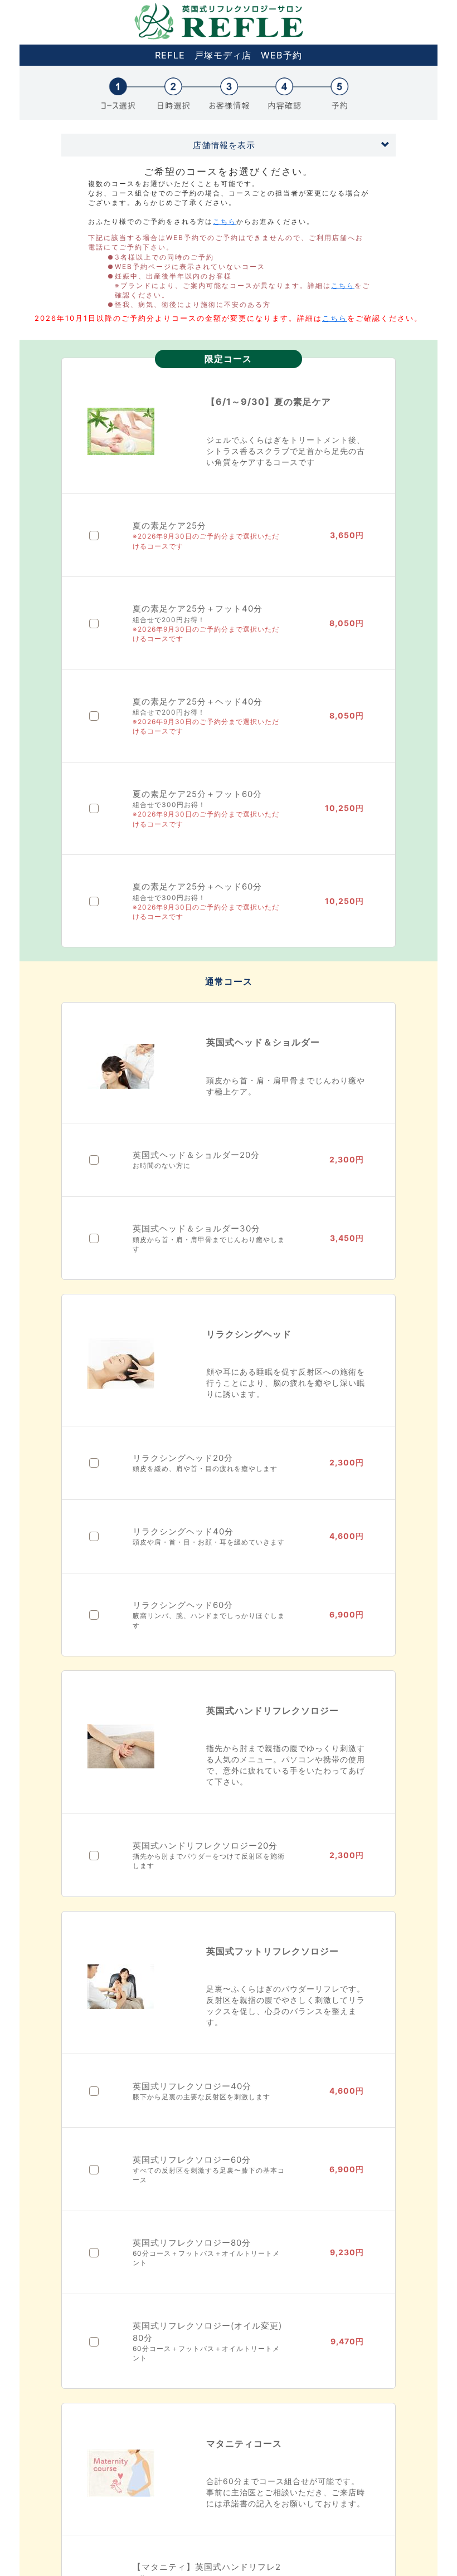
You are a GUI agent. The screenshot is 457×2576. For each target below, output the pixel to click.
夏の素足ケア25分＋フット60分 (197, 794)
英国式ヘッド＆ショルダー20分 (196, 1155)
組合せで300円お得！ (169, 805)
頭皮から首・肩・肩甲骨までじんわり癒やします (209, 1244)
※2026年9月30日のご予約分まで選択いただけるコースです (206, 541)
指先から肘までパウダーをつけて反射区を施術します (209, 1861)
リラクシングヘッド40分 (183, 1531)
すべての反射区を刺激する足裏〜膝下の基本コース (209, 2175)
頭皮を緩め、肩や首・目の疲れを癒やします (205, 1468)
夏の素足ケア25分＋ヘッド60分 (197, 886)
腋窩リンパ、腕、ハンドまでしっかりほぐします (209, 1620)
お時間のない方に (162, 1165)
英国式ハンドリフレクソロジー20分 (205, 1846)
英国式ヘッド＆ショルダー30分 (196, 1228)
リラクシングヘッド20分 (183, 1458)
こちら (225, 221)
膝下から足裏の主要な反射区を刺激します (201, 2097)
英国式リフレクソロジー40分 (192, 2086)
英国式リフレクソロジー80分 (192, 2243)
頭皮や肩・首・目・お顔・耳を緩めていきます (209, 1542)
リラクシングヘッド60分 (183, 1605)
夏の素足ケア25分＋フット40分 (198, 608)
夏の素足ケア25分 (169, 526)
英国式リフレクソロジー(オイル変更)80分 (207, 2331)
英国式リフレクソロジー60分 (192, 2160)
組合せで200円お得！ (169, 620)
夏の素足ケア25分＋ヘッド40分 (198, 702)
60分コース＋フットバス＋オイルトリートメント (206, 2258)
